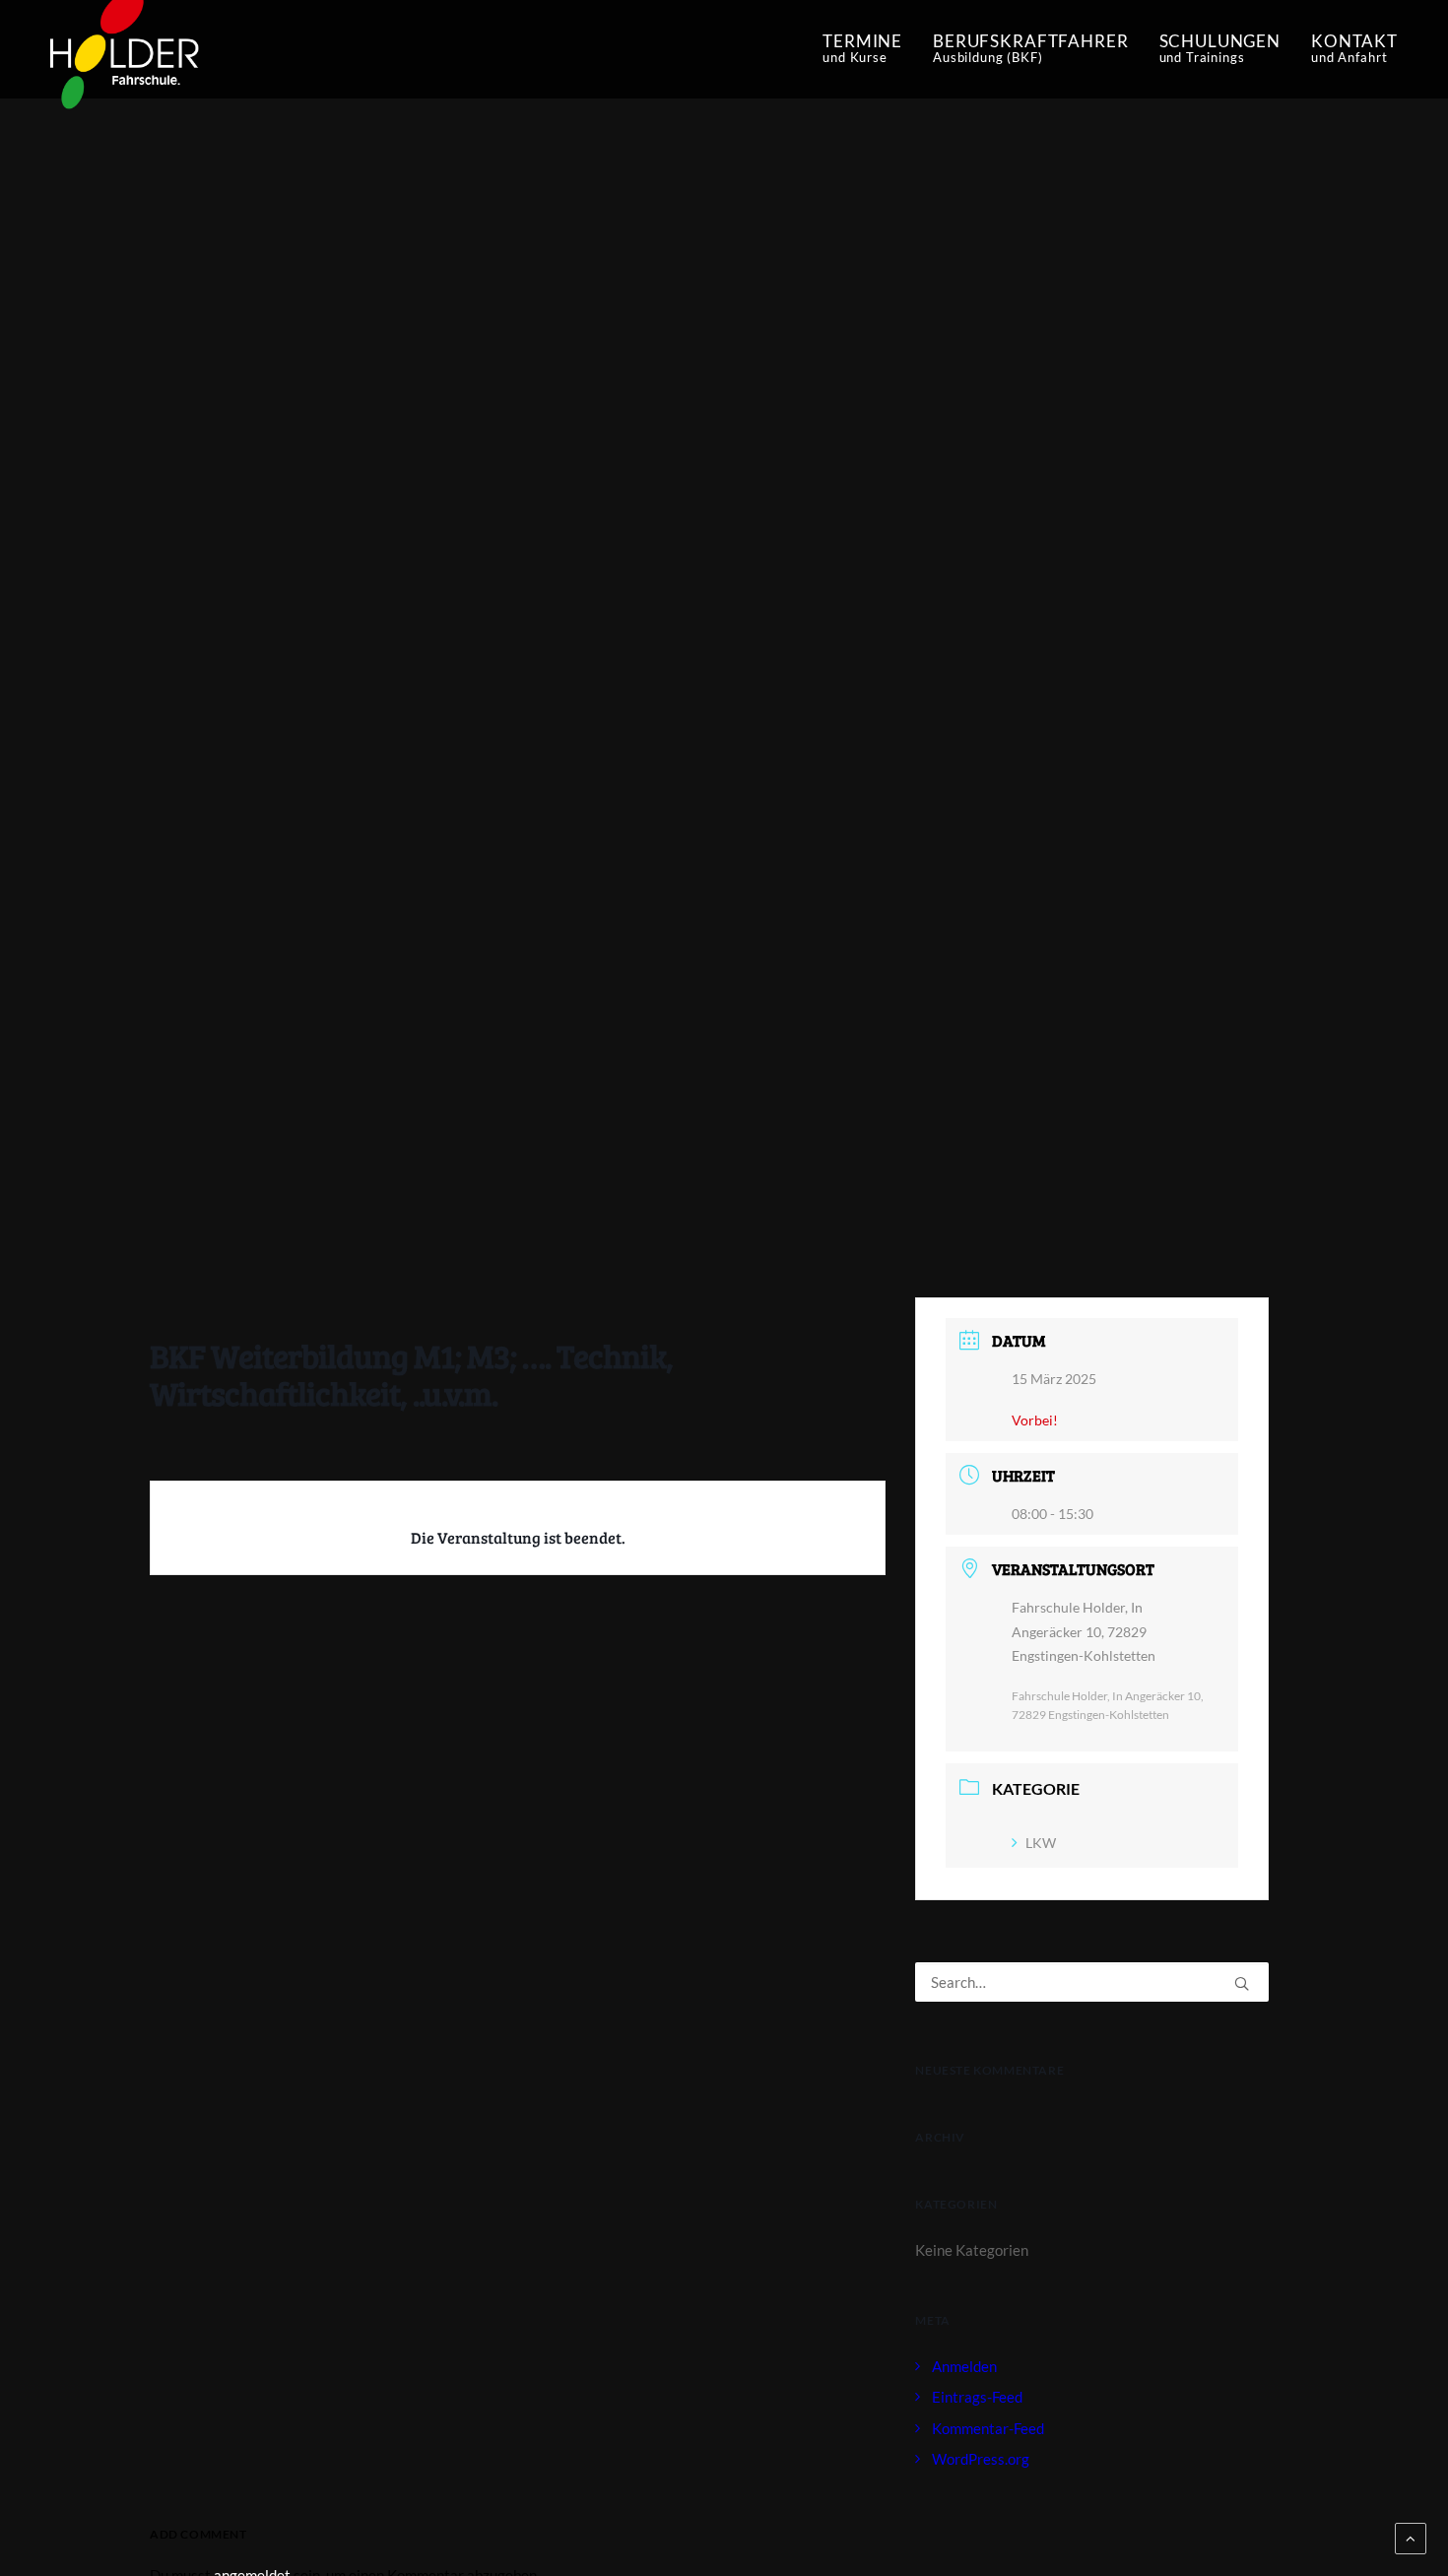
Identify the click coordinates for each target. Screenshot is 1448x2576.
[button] (1242, 1983)
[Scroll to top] (1411, 2537)
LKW (1041, 1843)
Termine (862, 48)
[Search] (1092, 1982)
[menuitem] (869, 49)
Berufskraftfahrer (1030, 48)
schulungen (1220, 48)
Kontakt (1354, 48)
